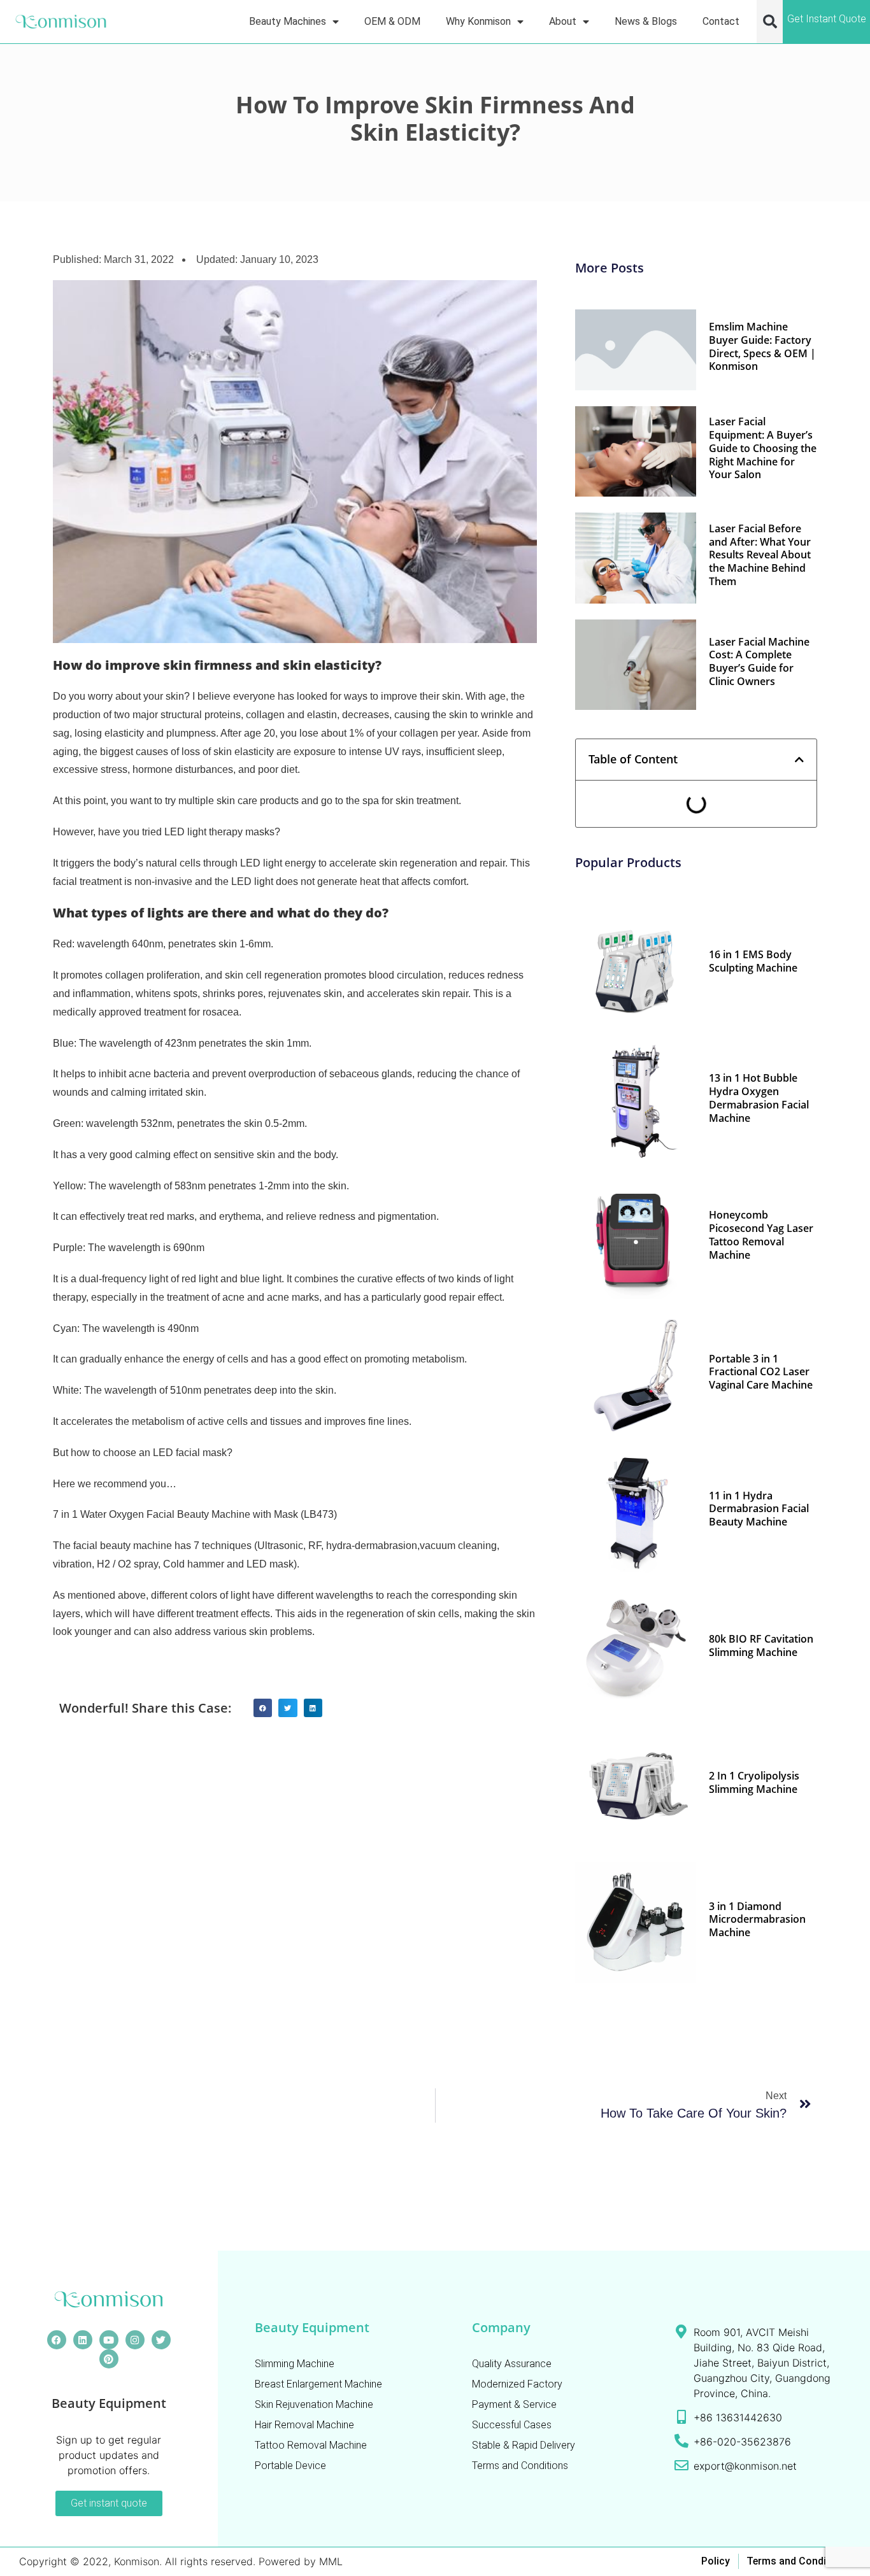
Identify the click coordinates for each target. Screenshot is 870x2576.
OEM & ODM (392, 21)
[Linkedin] (83, 2340)
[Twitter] (161, 2340)
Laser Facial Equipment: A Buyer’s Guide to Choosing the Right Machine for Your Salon (763, 448)
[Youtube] (109, 2340)
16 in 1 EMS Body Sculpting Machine (753, 961)
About (563, 21)
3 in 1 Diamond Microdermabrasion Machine (757, 1920)
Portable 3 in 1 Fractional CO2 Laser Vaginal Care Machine (761, 1372)
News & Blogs (646, 21)
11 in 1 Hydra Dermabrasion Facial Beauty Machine (759, 1509)
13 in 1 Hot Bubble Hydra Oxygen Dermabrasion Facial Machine (759, 1098)
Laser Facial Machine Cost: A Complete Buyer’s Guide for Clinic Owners (759, 662)
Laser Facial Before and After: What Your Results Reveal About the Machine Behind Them (760, 555)
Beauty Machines (288, 21)
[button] (770, 22)
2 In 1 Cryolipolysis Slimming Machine (754, 1782)
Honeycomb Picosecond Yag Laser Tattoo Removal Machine (761, 1235)
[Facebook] (57, 2340)
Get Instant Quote (827, 19)
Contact (721, 21)
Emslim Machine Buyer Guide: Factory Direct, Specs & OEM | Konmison (762, 346)
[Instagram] (135, 2340)
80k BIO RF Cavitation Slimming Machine (761, 1645)
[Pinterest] (109, 2359)
